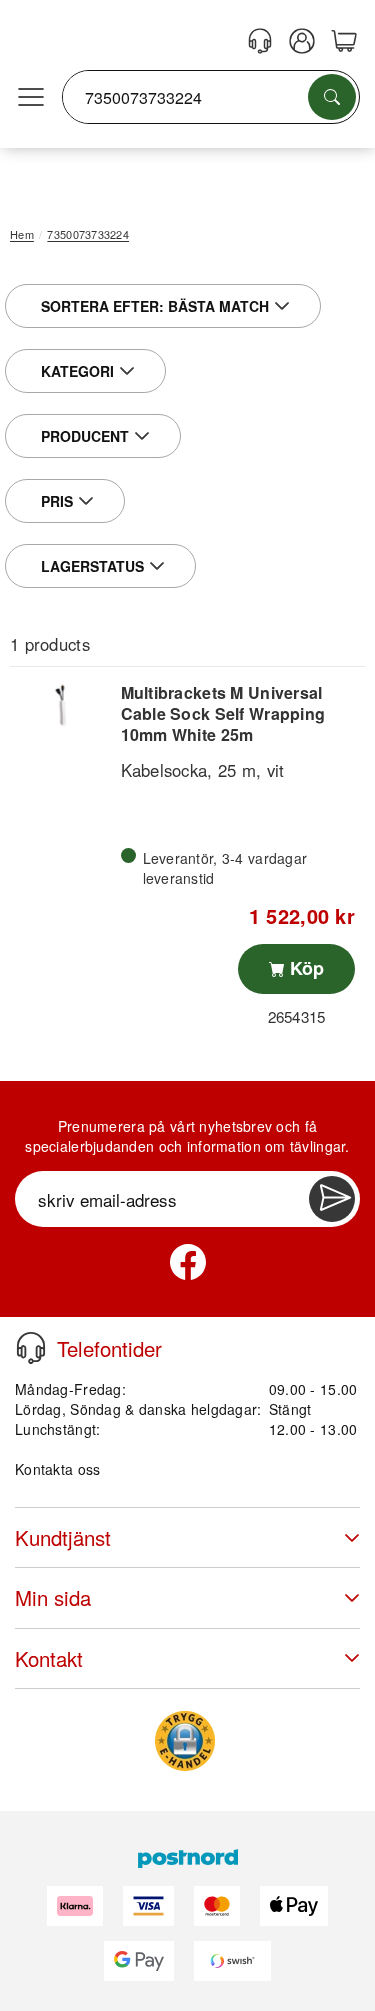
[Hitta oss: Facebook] (188, 1262)
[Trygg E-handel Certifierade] (185, 1741)
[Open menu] (31, 98)
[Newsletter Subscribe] (332, 1199)
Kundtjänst (63, 1537)
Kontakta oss (57, 1469)
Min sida (53, 1597)
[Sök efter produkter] (332, 97)
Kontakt (49, 1658)
